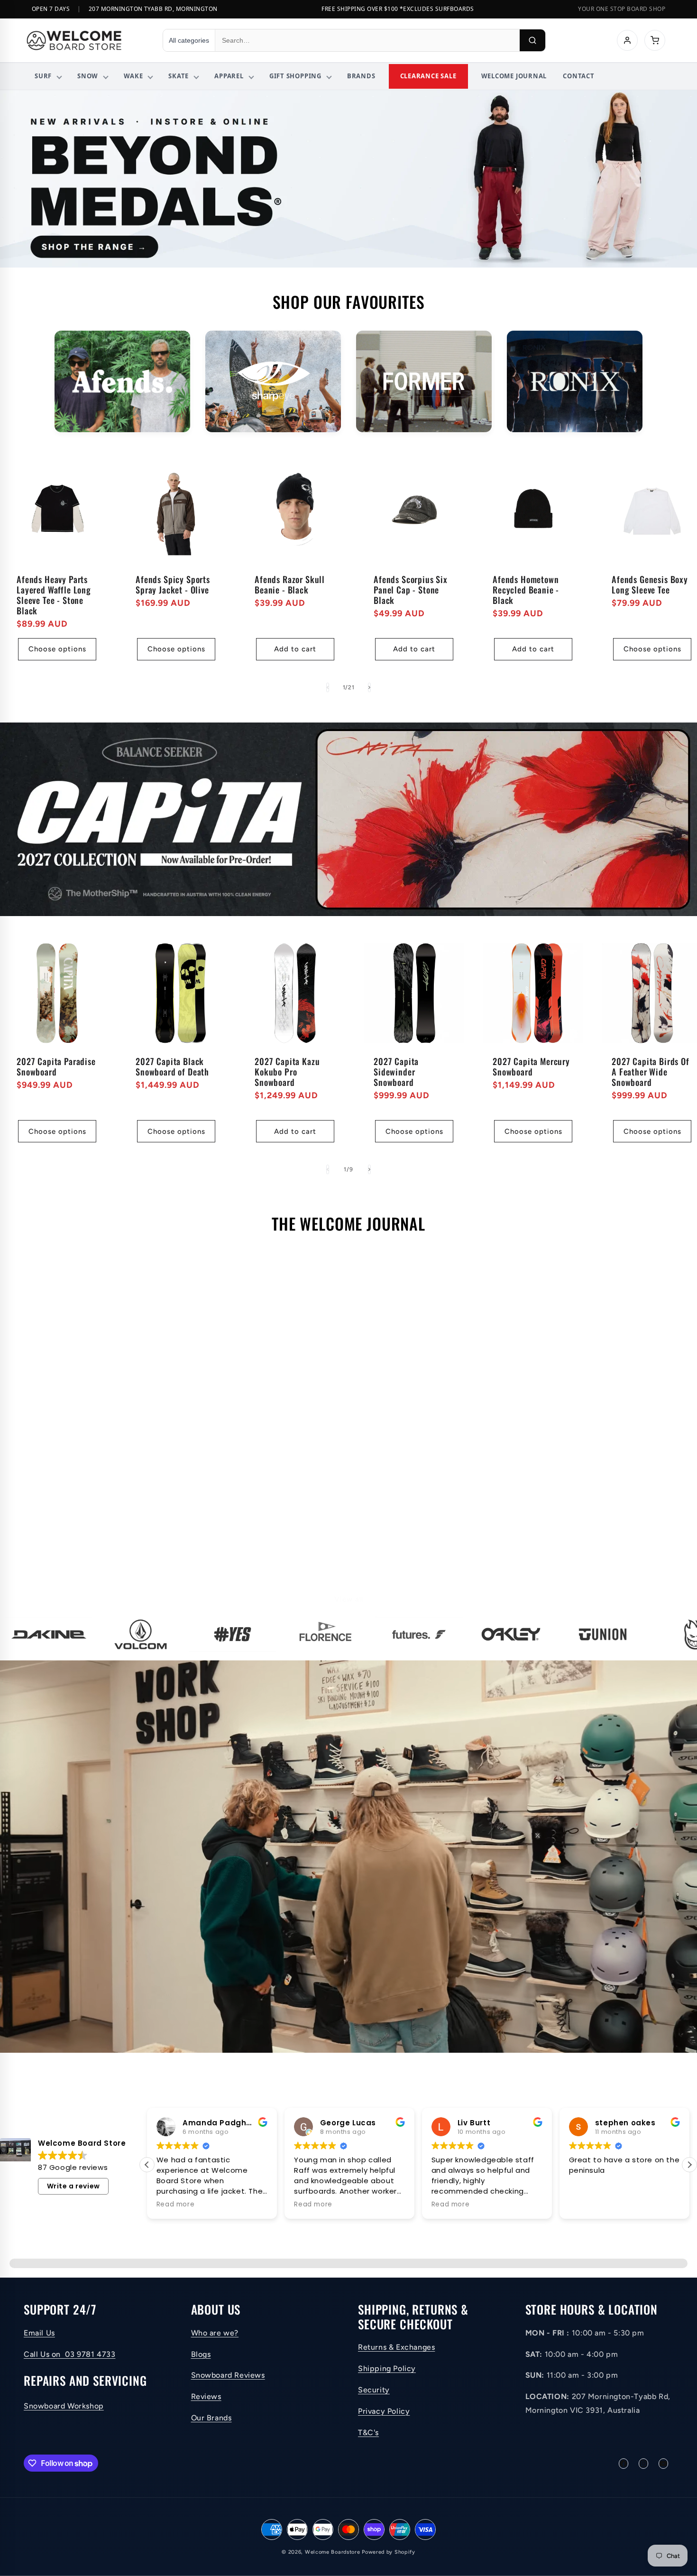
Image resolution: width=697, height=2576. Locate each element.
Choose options (57, 649)
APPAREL (229, 76)
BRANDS (361, 76)
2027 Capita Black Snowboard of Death (172, 1066)
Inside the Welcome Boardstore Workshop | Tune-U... (335, 1438)
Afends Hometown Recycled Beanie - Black (526, 590)
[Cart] (655, 40)
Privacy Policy (384, 2411)
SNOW (88, 76)
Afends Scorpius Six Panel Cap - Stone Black (411, 590)
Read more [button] (175, 2205)
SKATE (179, 76)
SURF (43, 76)
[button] (147, 2165)
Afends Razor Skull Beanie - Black (290, 584)
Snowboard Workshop (64, 2406)
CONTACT (578, 76)
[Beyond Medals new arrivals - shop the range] (348, 179)
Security (374, 2390)
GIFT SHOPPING (295, 76)
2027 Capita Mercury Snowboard (531, 1066)
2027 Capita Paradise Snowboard (56, 1066)
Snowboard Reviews (228, 2375)
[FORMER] (424, 382)
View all (349, 1599)
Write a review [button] (73, 2186)
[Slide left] (328, 687)
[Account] (627, 40)
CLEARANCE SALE (428, 76)
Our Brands (211, 2418)
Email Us (39, 2333)
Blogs (201, 2354)
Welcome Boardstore (333, 2552)
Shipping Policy (387, 2368)
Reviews (206, 2396)
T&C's (368, 2432)
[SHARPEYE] (273, 382)
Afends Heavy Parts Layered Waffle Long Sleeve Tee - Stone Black (54, 595)
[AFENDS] (122, 382)
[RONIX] (575, 382)
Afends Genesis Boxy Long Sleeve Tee (650, 584)
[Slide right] (369, 687)
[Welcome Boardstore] (86, 40)
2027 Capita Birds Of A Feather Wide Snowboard (651, 1072)
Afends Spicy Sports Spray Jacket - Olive (173, 584)
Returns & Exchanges (396, 2347)
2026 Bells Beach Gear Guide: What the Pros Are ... (120, 1438)
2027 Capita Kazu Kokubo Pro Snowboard (287, 1072)
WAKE (133, 76)
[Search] (532, 40)
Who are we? (215, 2333)
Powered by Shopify (389, 2552)
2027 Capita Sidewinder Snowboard (396, 1072)
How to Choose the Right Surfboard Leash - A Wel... (567, 1428)
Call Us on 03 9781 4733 (69, 2354)
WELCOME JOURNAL (514, 76)
